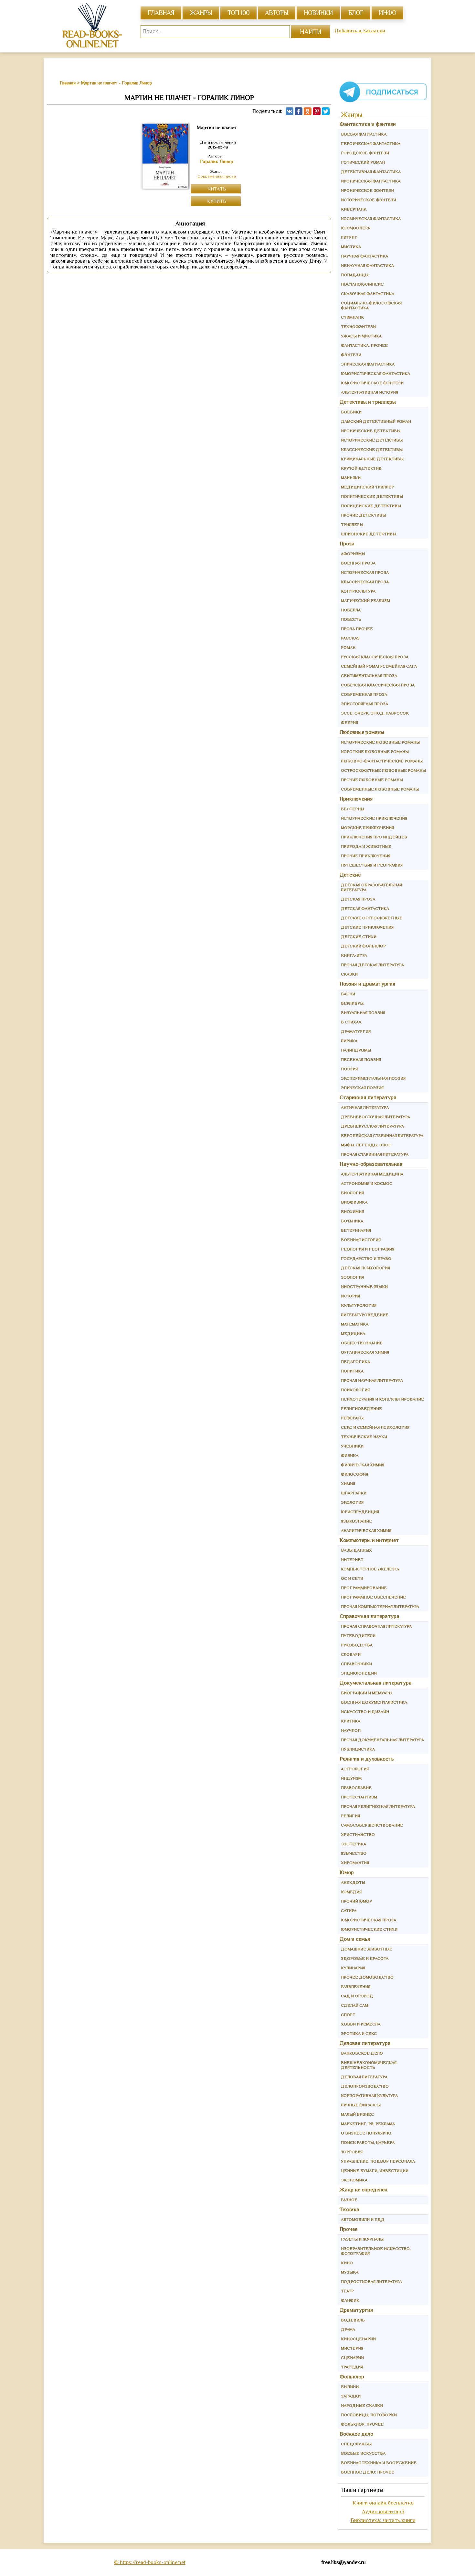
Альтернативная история (369, 392)
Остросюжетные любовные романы (383, 770)
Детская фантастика (365, 908)
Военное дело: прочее (368, 2472)
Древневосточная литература (375, 1117)
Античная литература (365, 1107)
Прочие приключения (366, 856)
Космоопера (355, 228)
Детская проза (358, 899)
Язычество (354, 1853)
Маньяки (351, 478)
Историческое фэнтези (369, 200)
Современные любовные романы (380, 789)
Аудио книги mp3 (383, 2511)
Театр (347, 2291)
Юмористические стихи (369, 1929)
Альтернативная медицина (372, 1174)
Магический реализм (365, 600)
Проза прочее (357, 629)
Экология (352, 1502)
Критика (351, 1721)
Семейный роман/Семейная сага (379, 666)
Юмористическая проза (369, 1920)
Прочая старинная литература (375, 1154)
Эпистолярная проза (364, 704)
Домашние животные (367, 1949)
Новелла (351, 610)
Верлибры (352, 1003)
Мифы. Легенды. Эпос (366, 1145)
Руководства (357, 1645)
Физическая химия (363, 1465)
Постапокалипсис (362, 284)
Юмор (347, 1872)
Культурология (359, 1305)
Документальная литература (376, 1683)
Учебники (352, 1446)
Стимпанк (352, 317)
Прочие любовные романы (372, 780)
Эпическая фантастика (368, 364)
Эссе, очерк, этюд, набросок (375, 713)
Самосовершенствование (372, 1825)
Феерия (349, 722)
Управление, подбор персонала (378, 2161)
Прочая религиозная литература (378, 1806)
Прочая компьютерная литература (380, 1606)
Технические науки (364, 1437)
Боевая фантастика (364, 134)
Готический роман (363, 162)
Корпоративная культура (369, 2096)
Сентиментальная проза (369, 676)
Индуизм (351, 1778)
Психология (355, 1390)
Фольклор (352, 2377)
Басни (348, 994)
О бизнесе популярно (366, 2133)
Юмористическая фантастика (375, 373)
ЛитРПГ (349, 237)
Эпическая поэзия (362, 1088)
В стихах (351, 1022)
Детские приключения (367, 927)
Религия (350, 1816)
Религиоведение (361, 1408)
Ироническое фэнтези (367, 190)
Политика (352, 1371)
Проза (347, 544)
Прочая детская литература (372, 965)
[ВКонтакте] (290, 111)
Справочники (356, 1664)
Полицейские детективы (371, 506)
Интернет (352, 1560)
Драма (348, 2329)
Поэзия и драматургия (368, 984)
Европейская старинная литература (382, 1135)
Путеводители (358, 1636)
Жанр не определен (364, 2190)
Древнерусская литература (372, 1126)
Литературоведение (365, 1315)
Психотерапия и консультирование (382, 1399)
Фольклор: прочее (362, 2424)
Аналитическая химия (366, 1530)
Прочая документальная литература (382, 1740)
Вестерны (353, 809)
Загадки (351, 2396)
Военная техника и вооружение (379, 2463)
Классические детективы (372, 449)
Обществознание (362, 1343)
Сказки (349, 974)
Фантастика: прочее (364, 345)
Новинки (318, 13)
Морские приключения (367, 828)
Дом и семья (355, 1939)
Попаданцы (355, 275)
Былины (350, 2387)
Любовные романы (362, 732)
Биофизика (354, 1202)
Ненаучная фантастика (367, 265)
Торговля (352, 2152)
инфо (387, 13)
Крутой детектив (361, 468)
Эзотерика (354, 1844)
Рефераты (352, 1418)
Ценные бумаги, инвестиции (375, 2171)
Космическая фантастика (371, 218)
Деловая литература (365, 2043)
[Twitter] (326, 111)
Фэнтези (351, 355)
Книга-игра (354, 955)
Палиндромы (356, 1050)
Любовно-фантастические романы (382, 761)
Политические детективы (372, 496)
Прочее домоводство (367, 1977)
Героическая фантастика (371, 143)
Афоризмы (353, 554)
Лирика (349, 1041)
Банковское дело (362, 2053)
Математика (355, 1324)
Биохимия (352, 1212)
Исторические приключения (374, 818)
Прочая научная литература (372, 1380)
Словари (351, 1654)
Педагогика (355, 1362)
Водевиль (353, 2320)
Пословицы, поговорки (369, 2415)
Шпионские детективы (369, 534)
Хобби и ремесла (361, 2024)
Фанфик (350, 2300)
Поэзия (349, 1069)
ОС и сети (352, 1578)
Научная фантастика (364, 256)
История (350, 1296)
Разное (349, 2200)
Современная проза (217, 176)
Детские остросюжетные (372, 918)
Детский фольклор (363, 946)
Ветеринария (356, 1230)
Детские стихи (359, 937)
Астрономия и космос (367, 1183)
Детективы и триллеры (368, 402)
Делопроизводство (365, 2086)
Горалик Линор (217, 161)
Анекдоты (353, 1882)
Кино (347, 2263)
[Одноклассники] (308, 111)
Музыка (350, 2272)
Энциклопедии (359, 1673)
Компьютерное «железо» (370, 1569)
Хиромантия (355, 1863)
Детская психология (365, 1268)
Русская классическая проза (375, 657)
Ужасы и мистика (361, 336)
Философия (354, 1474)
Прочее (348, 2229)
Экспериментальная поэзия (373, 1078)
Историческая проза (365, 572)
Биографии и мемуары (367, 1693)
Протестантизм (359, 1797)
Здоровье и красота (365, 1958)
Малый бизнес (357, 2114)
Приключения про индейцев (374, 837)
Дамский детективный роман (376, 421)
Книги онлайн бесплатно (383, 2503)
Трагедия (352, 2367)
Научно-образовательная (371, 1164)
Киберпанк (354, 209)
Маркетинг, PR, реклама (368, 2124)
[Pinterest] (317, 111)
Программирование (364, 1588)
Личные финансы (361, 2105)
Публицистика (358, 1749)
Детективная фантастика (371, 172)
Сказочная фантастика (368, 294)
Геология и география (368, 1249)
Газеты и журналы (362, 2239)
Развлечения (356, 1987)
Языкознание (356, 1521)
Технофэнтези (358, 327)
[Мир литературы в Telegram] (383, 102)
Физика (350, 1455)
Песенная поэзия (361, 1059)
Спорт (348, 2015)
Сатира (349, 1910)
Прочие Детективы (363, 515)
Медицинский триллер (367, 487)
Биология (352, 1193)
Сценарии (352, 2358)
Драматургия (356, 1031)
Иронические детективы (371, 431)
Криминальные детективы (372, 459)
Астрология (355, 1769)
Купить (217, 201)
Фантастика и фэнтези (368, 124)
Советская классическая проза (378, 685)
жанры (201, 13)
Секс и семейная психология (375, 1427)
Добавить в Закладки (360, 31)
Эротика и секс (359, 2033)
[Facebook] (299, 111)
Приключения (356, 799)
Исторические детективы (372, 440)
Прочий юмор (356, 1901)
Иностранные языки (364, 1287)
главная (161, 13)
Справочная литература (369, 1616)
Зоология (352, 1277)
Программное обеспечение (373, 1597)
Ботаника (352, 1221)
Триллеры (352, 524)
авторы (277, 13)
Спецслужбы (356, 2444)
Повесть (351, 619)
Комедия (351, 1892)
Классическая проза (365, 582)
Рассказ (350, 638)
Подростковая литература (371, 2281)
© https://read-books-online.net (150, 2562)
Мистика (351, 247)
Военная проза (358, 563)
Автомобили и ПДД (363, 2219)
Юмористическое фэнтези (372, 383)
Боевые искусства (363, 2453)
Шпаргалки (354, 1493)
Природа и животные (366, 846)
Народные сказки (362, 2405)
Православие (356, 1788)
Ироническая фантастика (371, 181)
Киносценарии (358, 2339)
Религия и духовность (367, 1759)
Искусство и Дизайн (365, 1712)
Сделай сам (354, 2005)
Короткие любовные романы (375, 752)
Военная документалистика (374, 1702)
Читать (217, 189)
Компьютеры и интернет (369, 1540)
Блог (356, 13)
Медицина (353, 1333)
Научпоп (351, 1730)
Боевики (351, 412)
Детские (350, 875)
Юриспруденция (360, 1512)
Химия (348, 1484)
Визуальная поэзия (363, 1013)
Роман (348, 647)
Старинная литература (368, 1097)
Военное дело (356, 2434)
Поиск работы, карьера (368, 2142)
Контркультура (358, 591)
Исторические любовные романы (380, 742)
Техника (349, 2209)
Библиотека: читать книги (383, 2520)
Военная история (361, 1240)
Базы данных (356, 1550)
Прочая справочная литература (376, 1626)
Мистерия (352, 2348)
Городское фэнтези (365, 153)
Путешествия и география (372, 865)
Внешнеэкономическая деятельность (369, 2065)
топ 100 (238, 13)
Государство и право (366, 1258)
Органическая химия (365, 1352)
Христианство (358, 1834)
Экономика (354, 2180)
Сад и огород (357, 1996)
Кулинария (353, 1968)
